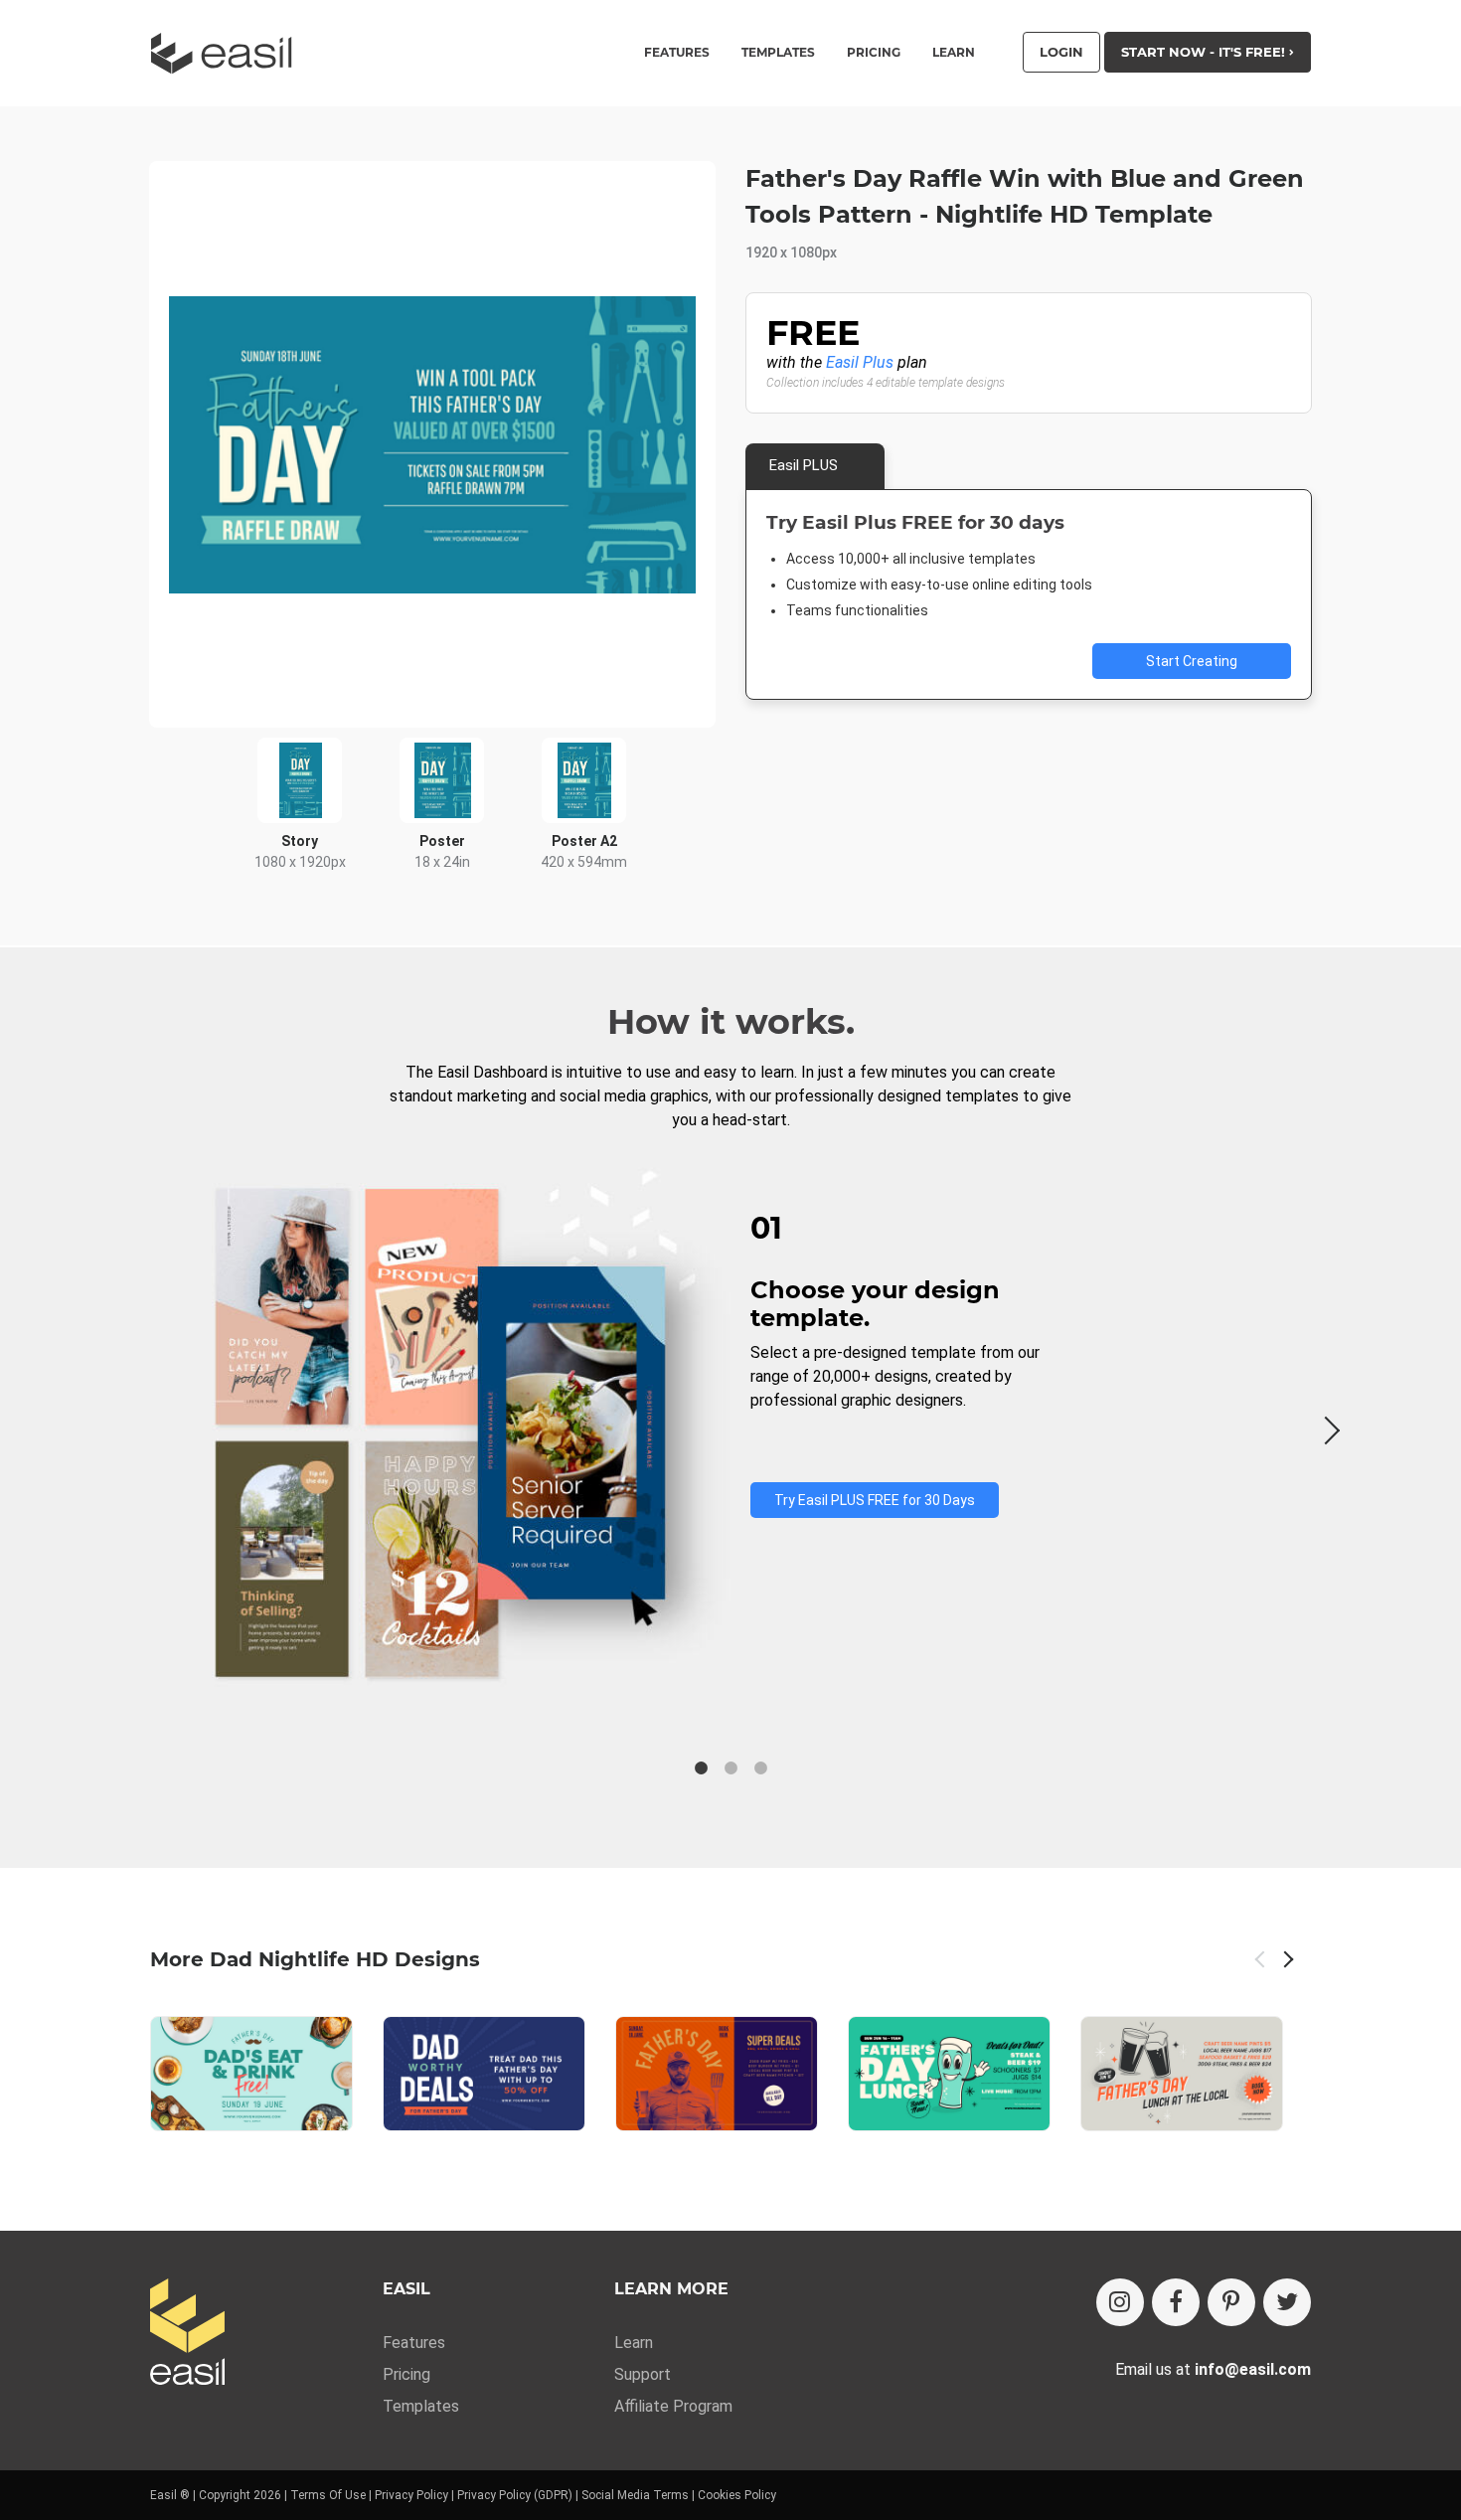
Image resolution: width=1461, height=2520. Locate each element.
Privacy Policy (411, 2495)
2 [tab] (730, 1768)
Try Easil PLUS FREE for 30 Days (875, 1500)
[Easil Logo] (228, 53)
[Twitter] (1287, 2302)
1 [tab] (701, 1768)
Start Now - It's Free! (1205, 52)
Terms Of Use (328, 2495)
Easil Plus (860, 362)
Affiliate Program (673, 2406)
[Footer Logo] (187, 2334)
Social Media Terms (635, 2495)
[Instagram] (1120, 2302)
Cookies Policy (737, 2495)
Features (414, 2343)
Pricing (874, 53)
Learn (954, 53)
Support (643, 2374)
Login (1061, 52)
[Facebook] (1176, 2302)
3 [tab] (760, 1768)
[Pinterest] (1231, 2302)
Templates (421, 2406)
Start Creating (1192, 661)
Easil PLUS (804, 465)
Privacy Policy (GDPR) (515, 2495)
